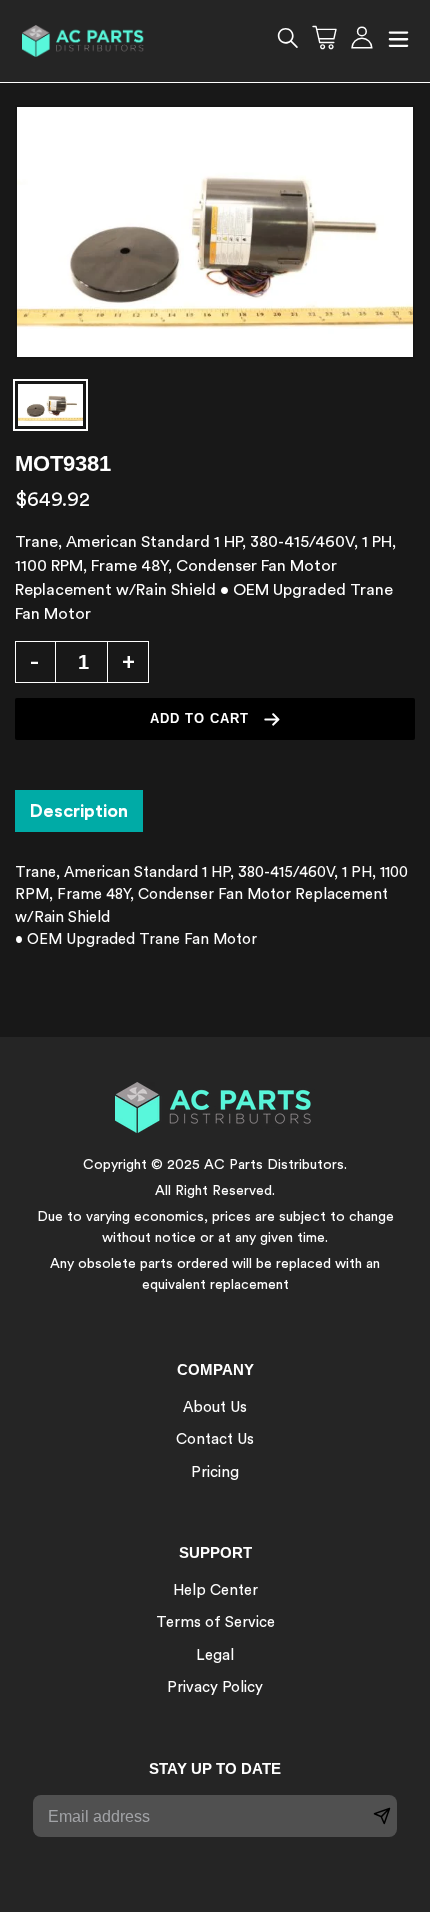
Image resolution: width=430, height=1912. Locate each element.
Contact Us (215, 1439)
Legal (215, 1655)
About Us (215, 1407)
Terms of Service (215, 1622)
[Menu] (398, 41)
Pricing (215, 1472)
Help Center (215, 1590)
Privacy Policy (215, 1687)
